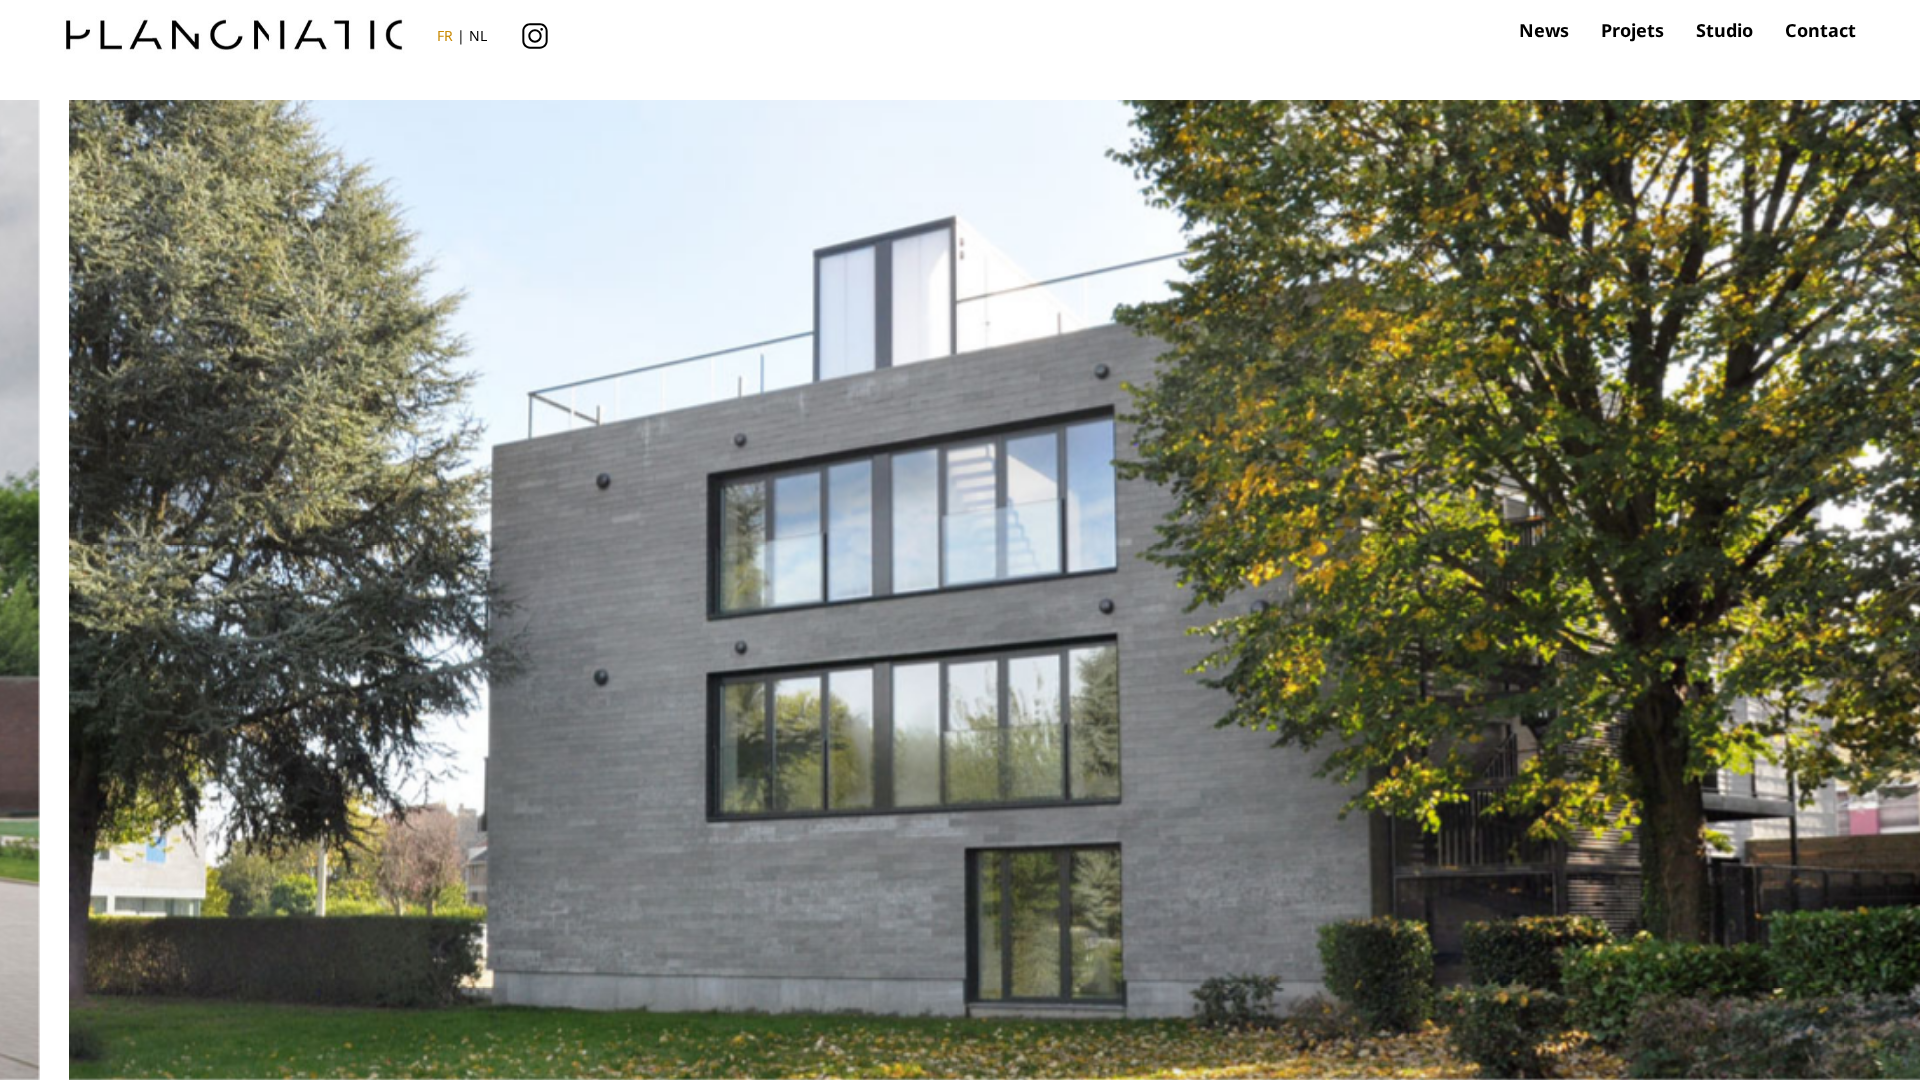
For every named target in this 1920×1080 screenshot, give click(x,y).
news (1544, 30)
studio (1724, 30)
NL (478, 35)
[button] (1430, 568)
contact (1820, 30)
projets (1632, 30)
